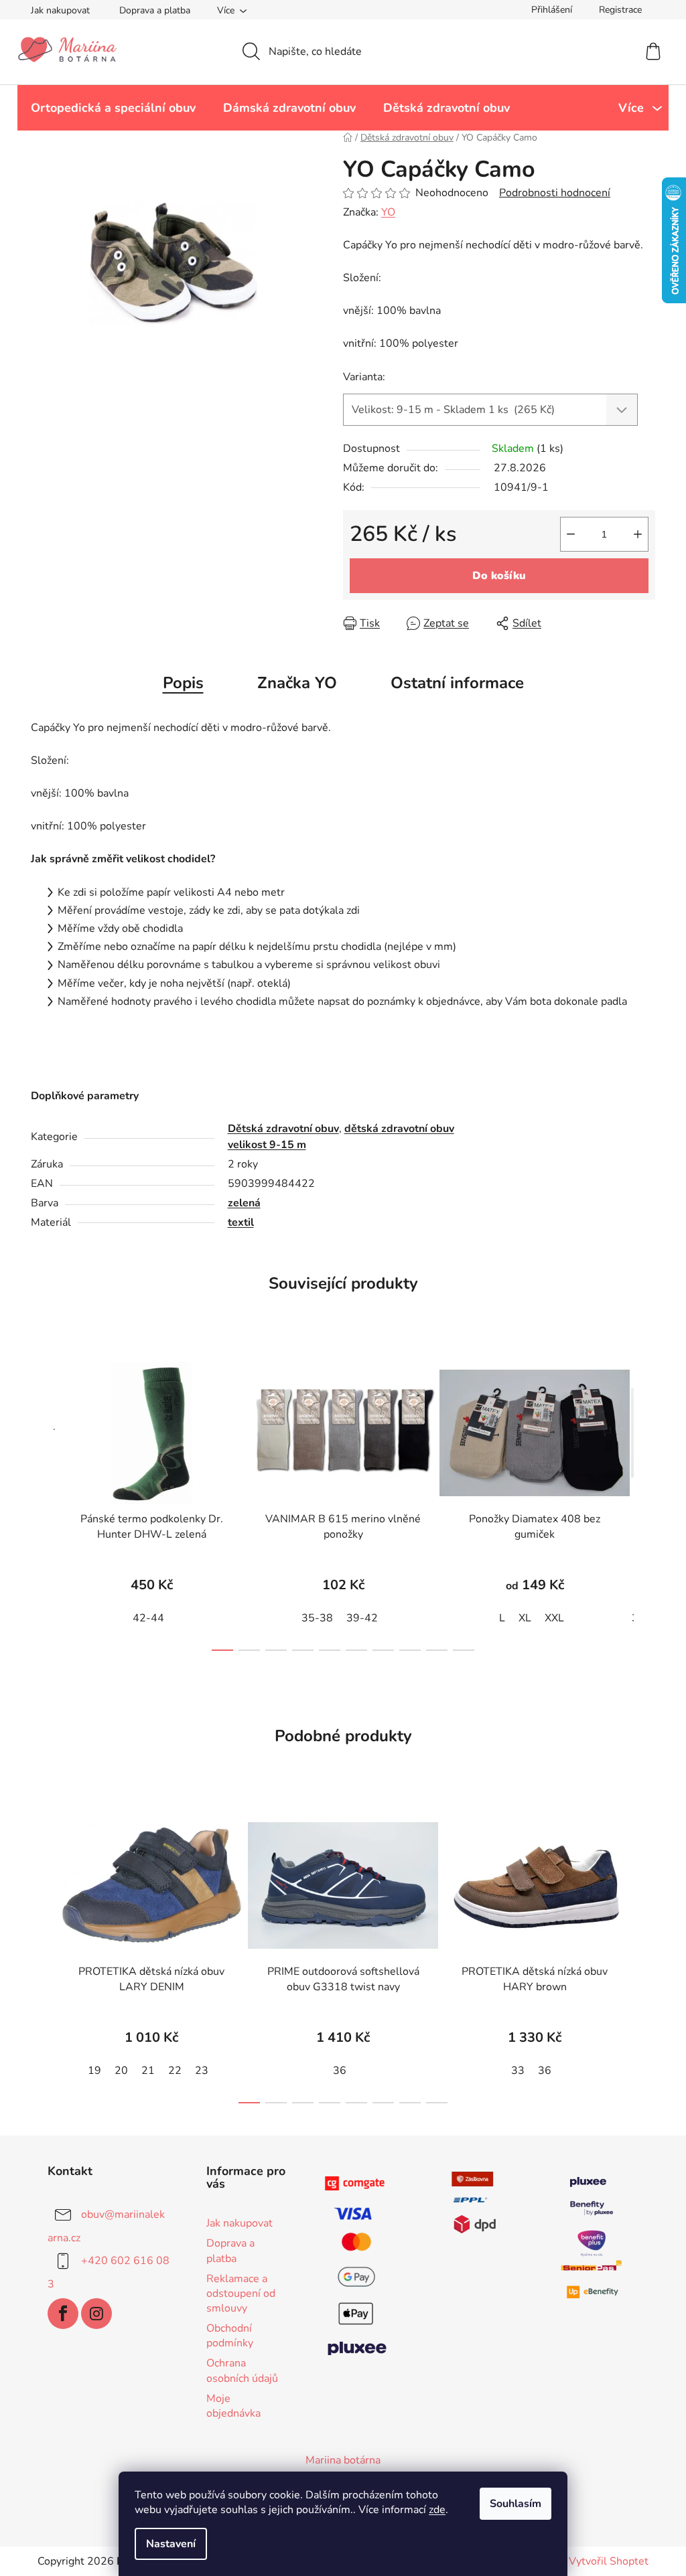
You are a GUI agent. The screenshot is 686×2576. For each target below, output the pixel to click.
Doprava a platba (155, 10)
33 (518, 2071)
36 (340, 2071)
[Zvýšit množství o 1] (638, 534)
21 (148, 2071)
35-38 (317, 1618)
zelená (244, 1203)
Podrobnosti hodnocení (555, 193)
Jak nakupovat (60, 10)
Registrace (620, 10)
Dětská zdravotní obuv (283, 1129)
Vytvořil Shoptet (609, 2561)
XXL (554, 1618)
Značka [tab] (297, 683)
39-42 (362, 1618)
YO (388, 212)
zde (437, 2510)
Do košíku (499, 576)
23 (202, 2071)
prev (42, 1502)
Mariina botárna (343, 2460)
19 (94, 2071)
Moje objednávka (233, 2406)
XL (525, 1618)
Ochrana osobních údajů (242, 2370)
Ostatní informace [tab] (457, 683)
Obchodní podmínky (230, 2336)
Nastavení (171, 2544)
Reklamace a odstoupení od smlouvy (241, 2293)
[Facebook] (63, 2314)
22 (175, 2071)
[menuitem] (113, 108)
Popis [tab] (183, 683)
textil (241, 1222)
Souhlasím (516, 2504)
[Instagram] (96, 2314)
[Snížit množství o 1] (571, 534)
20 (121, 2071)
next (644, 1502)
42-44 (148, 1618)
